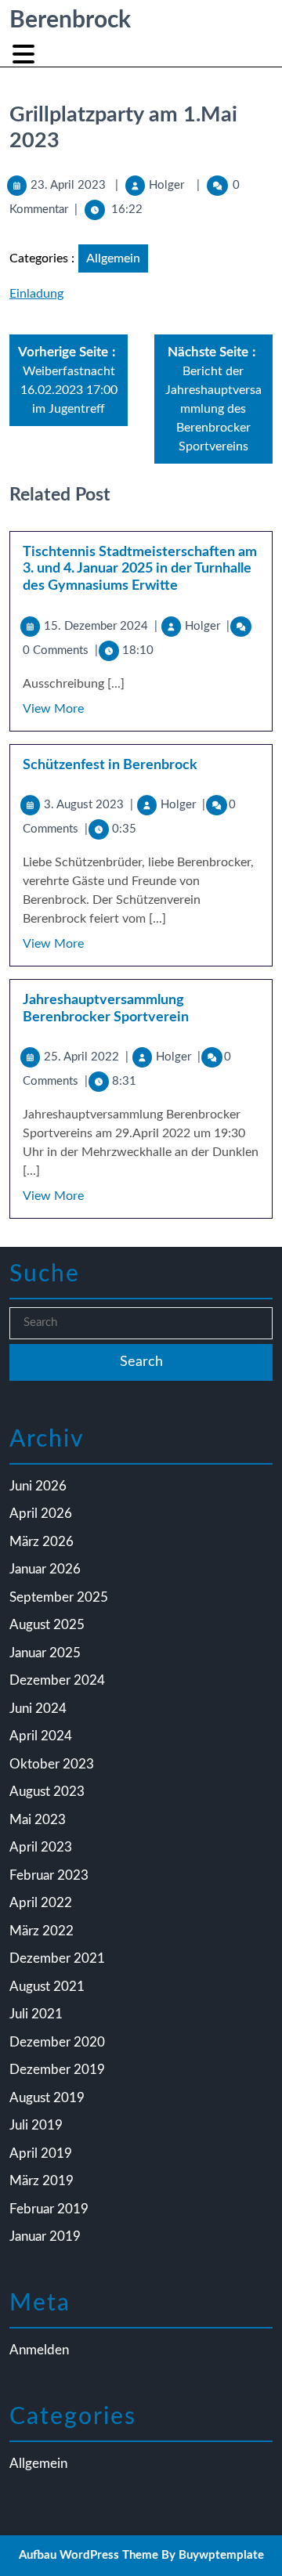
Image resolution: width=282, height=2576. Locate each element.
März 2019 (42, 2181)
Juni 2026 (38, 1486)
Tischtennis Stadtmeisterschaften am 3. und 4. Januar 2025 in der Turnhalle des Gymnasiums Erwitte (140, 569)
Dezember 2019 (57, 2070)
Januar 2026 (45, 1569)
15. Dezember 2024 (101, 626)
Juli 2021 (36, 2014)
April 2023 (41, 1847)
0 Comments (60, 650)
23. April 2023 (68, 185)
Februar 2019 (49, 2209)
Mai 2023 (38, 1820)
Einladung (36, 294)
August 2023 (47, 1792)
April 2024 (41, 1736)
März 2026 (42, 1542)
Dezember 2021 (57, 1958)
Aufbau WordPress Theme (89, 2555)
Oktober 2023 (52, 1764)
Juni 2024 (38, 1709)
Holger (166, 185)
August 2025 (47, 1625)
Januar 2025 (45, 1653)
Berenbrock (70, 20)
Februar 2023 (49, 1875)
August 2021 (47, 1987)
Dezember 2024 (57, 1680)
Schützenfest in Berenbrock (110, 765)
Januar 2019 (45, 2236)
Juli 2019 (36, 2125)
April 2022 (41, 1903)
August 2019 (47, 2098)
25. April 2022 (86, 1057)
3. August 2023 (89, 805)
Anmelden (39, 2350)
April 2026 (41, 1514)
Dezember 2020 (57, 2042)
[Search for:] (141, 1323)
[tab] (25, 54)
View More (53, 709)
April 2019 (41, 2153)
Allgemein (113, 258)
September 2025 (59, 1597)
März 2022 (42, 1931)
